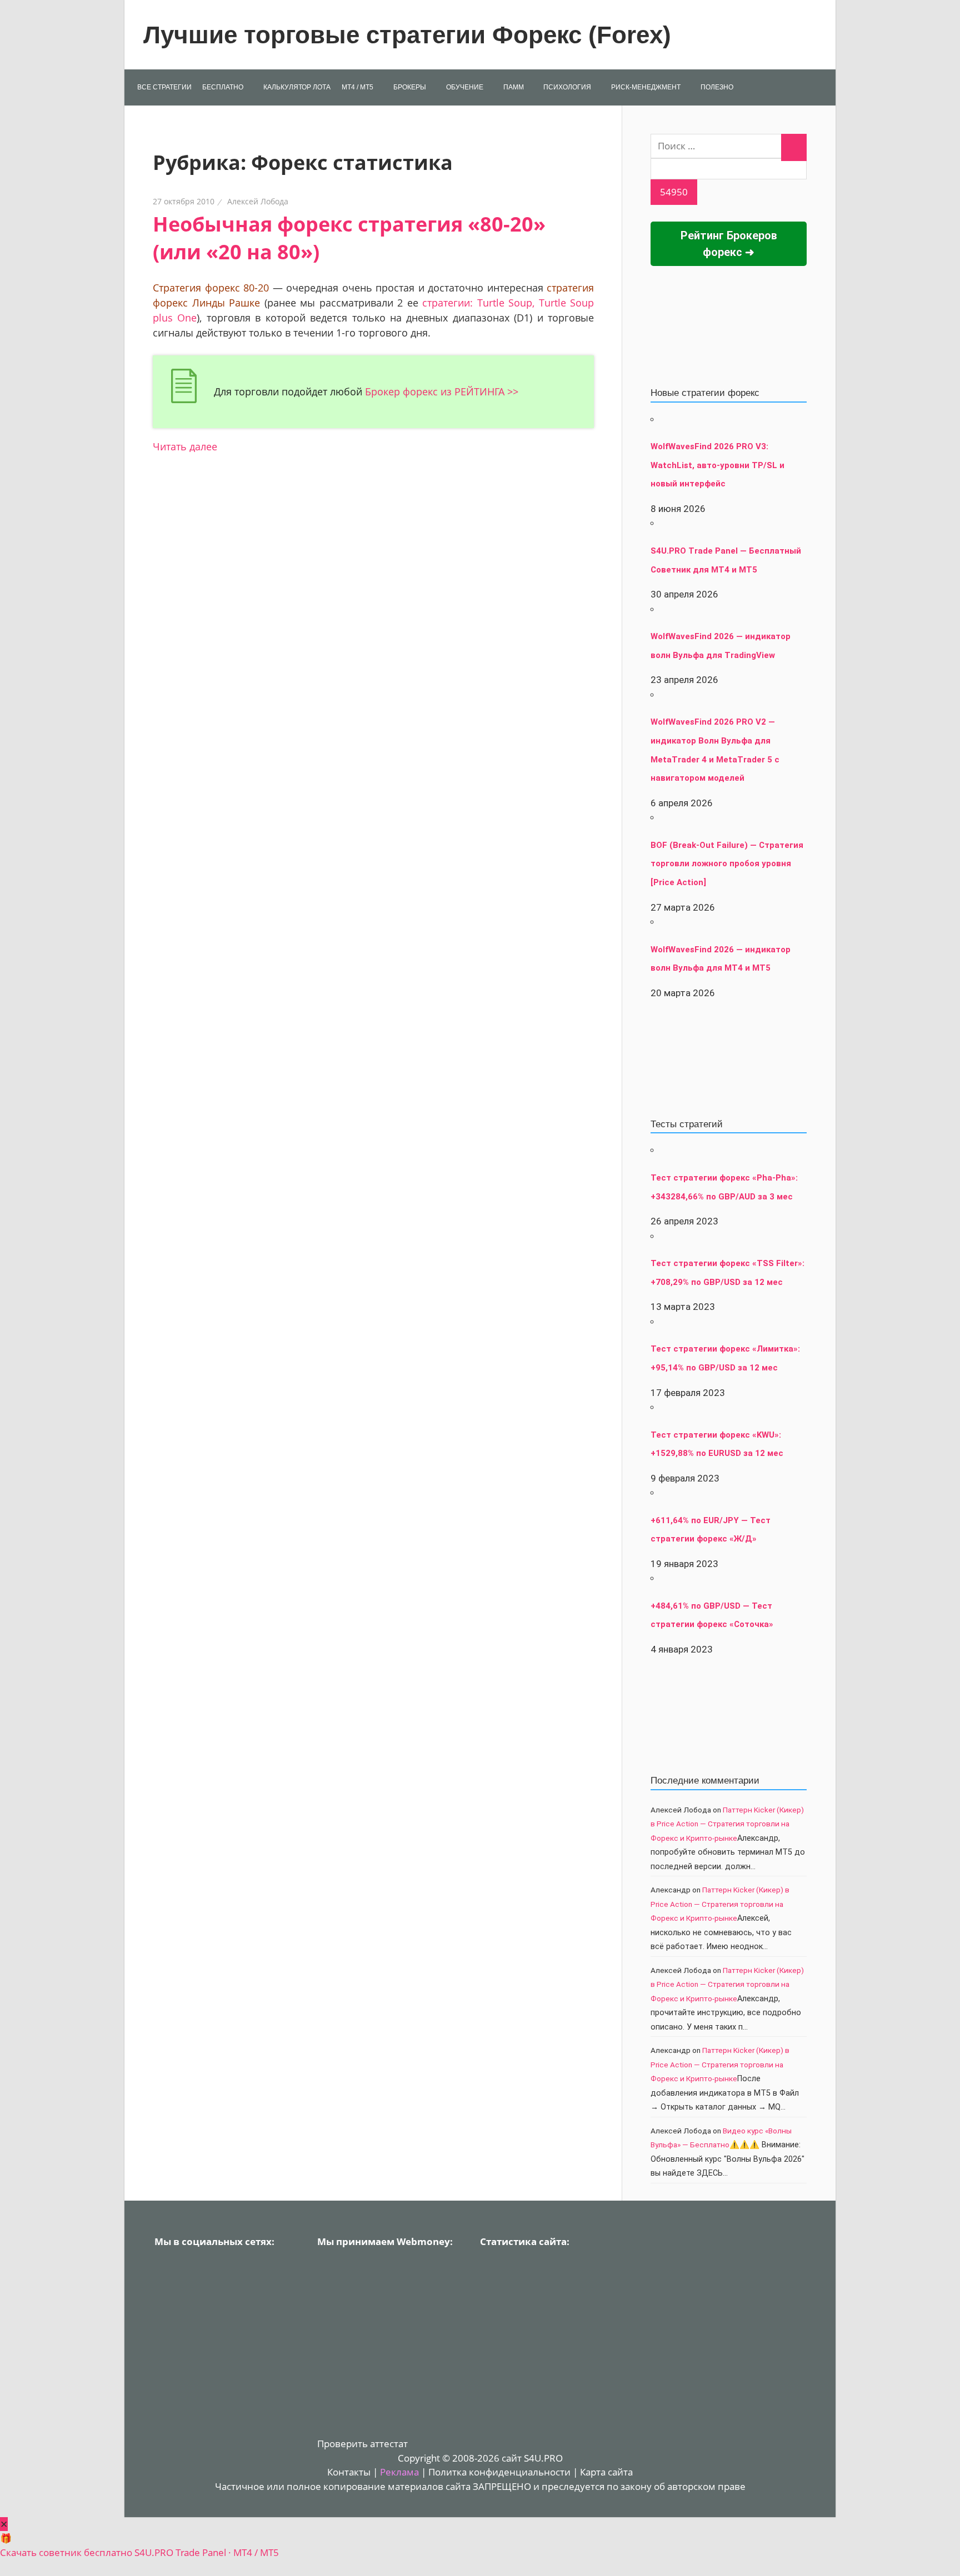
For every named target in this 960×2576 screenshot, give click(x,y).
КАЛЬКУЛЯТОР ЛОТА (297, 87)
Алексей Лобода (258, 201)
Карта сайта (606, 2472)
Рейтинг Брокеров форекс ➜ (729, 244)
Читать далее (185, 446)
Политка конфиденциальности (499, 2472)
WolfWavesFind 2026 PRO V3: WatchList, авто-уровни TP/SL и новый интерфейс (717, 465)
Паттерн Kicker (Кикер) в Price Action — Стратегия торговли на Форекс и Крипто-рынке (727, 1824)
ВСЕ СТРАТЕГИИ (164, 87)
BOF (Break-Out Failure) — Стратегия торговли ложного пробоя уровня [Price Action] (727, 864)
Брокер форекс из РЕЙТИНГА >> (442, 391)
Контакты (349, 2472)
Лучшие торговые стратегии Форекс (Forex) (407, 35)
